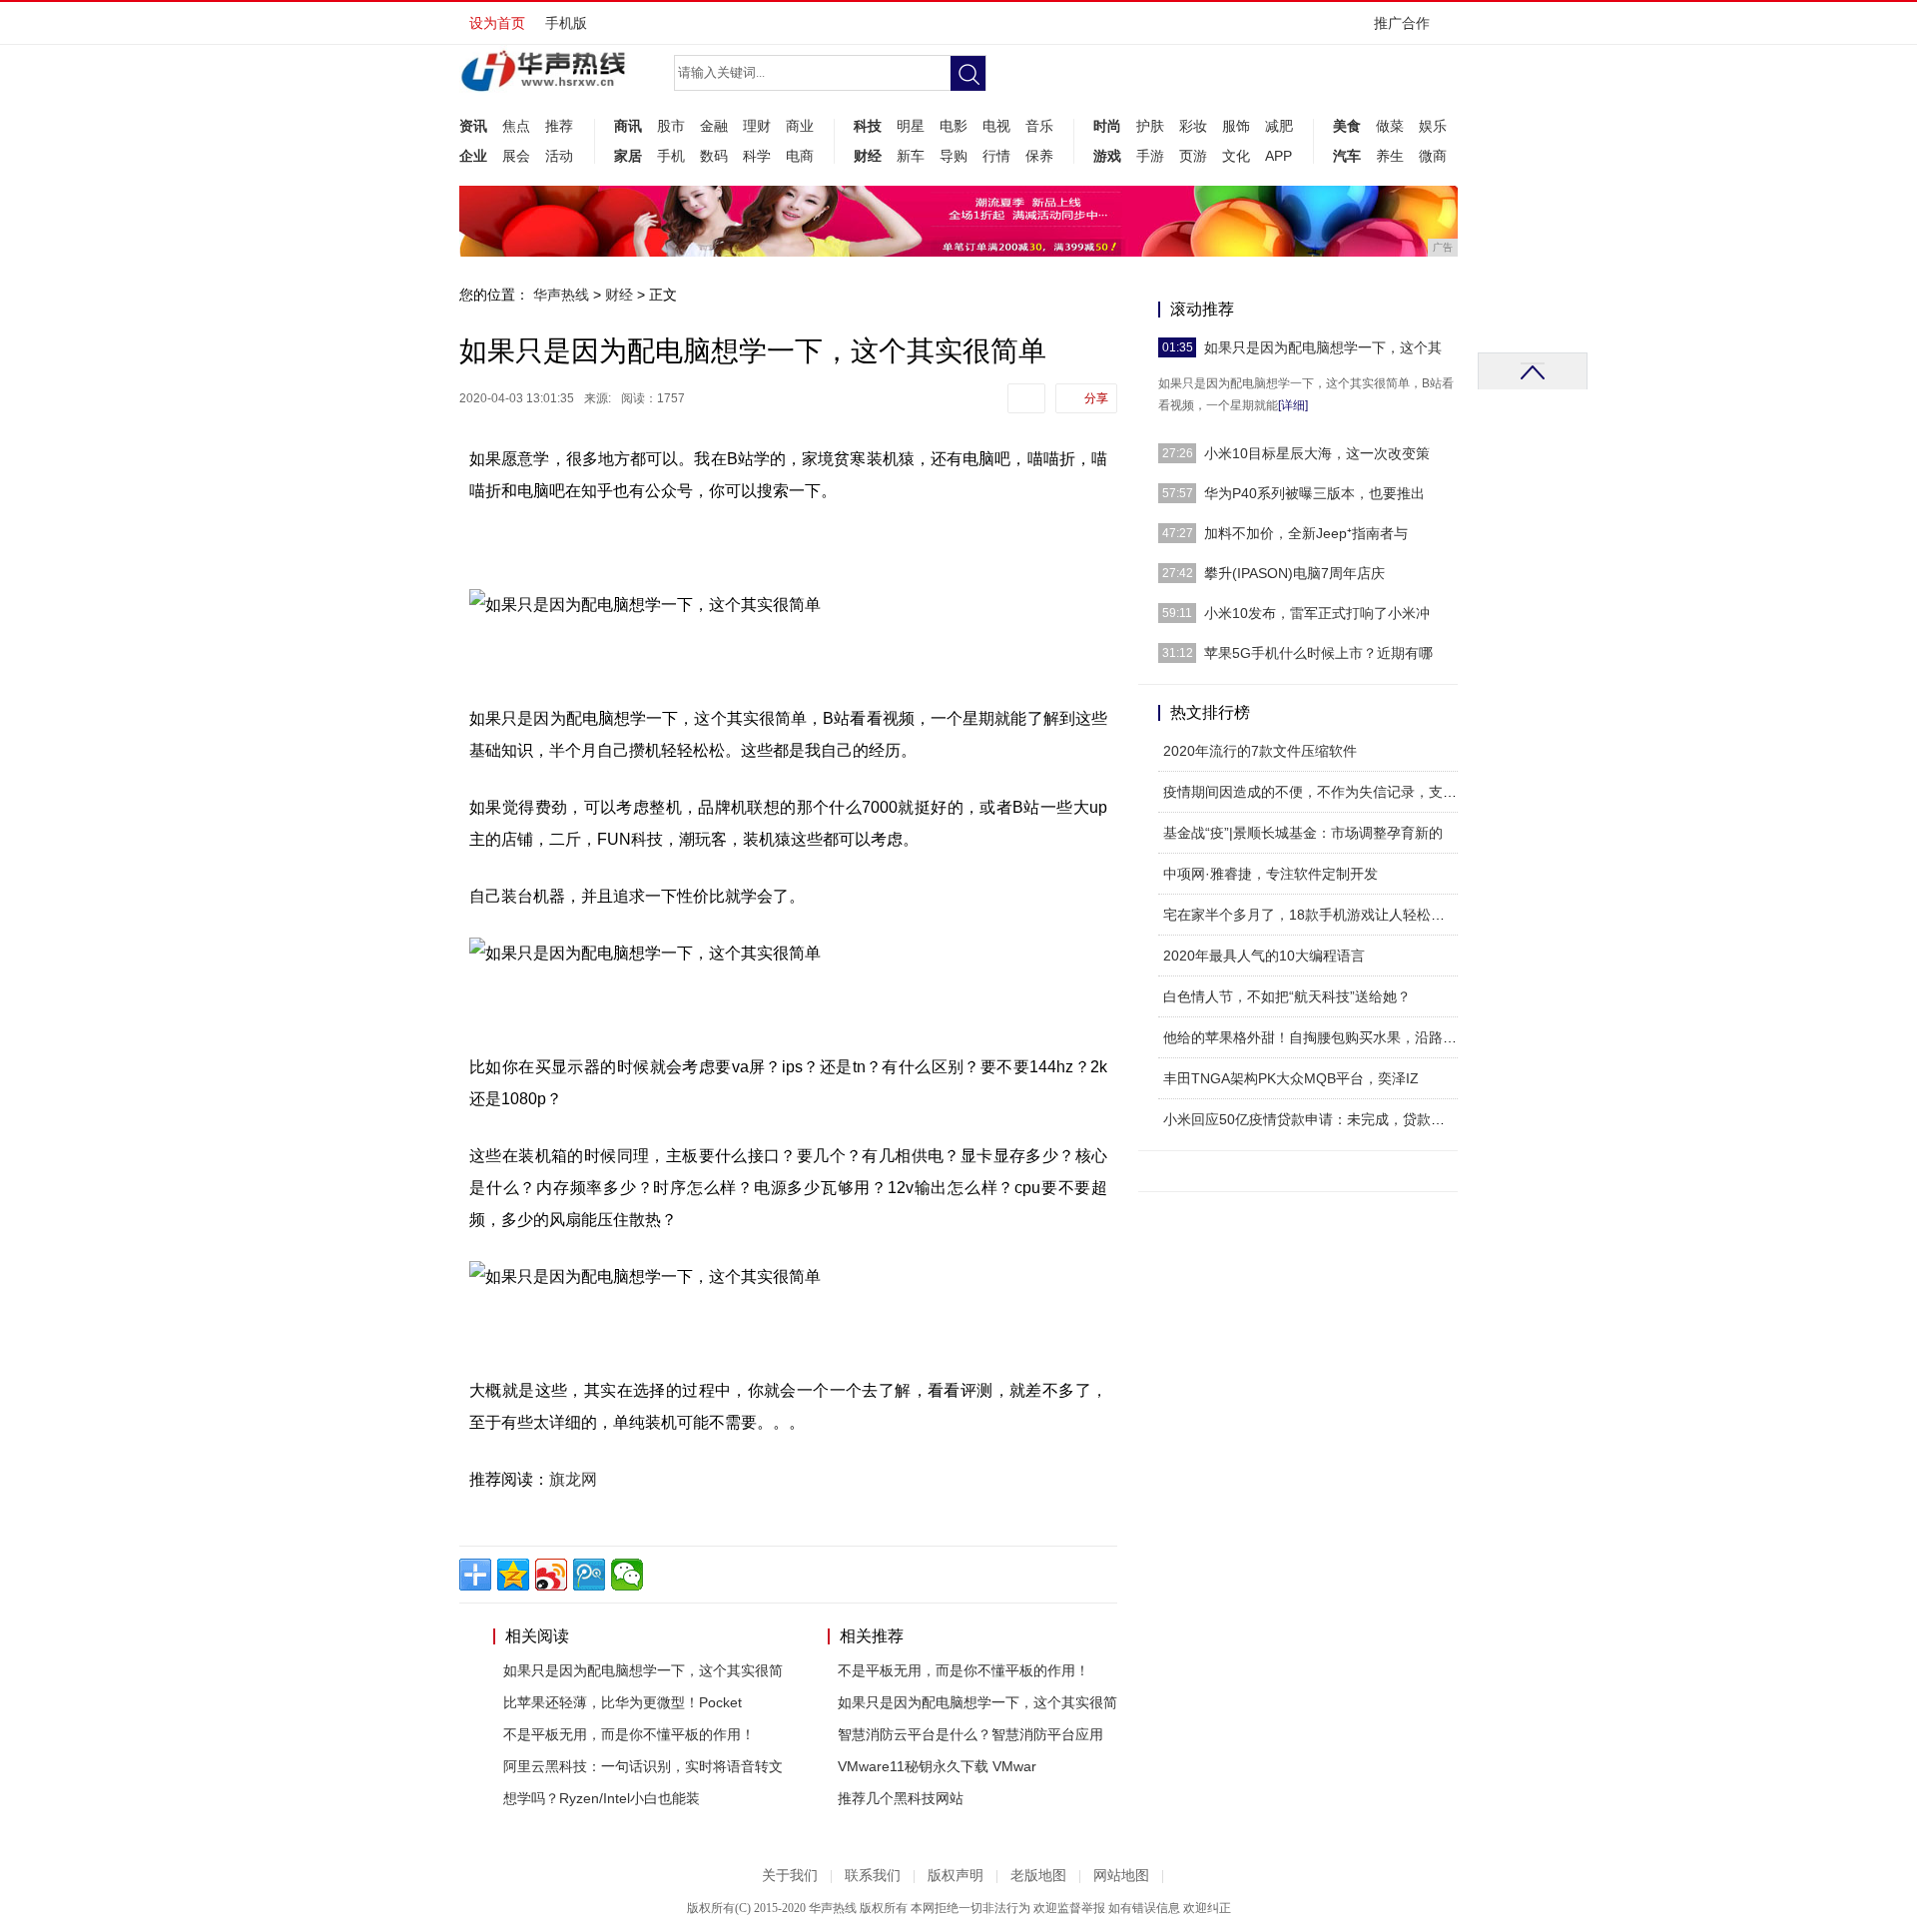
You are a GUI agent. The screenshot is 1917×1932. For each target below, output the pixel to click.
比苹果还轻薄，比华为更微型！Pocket (623, 1702)
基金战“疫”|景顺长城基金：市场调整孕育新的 (1303, 833)
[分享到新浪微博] (551, 1575)
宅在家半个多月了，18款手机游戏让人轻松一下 (1311, 915)
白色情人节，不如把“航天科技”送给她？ (1287, 996)
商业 (800, 126)
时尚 (1107, 126)
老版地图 (1038, 1876)
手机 (671, 156)
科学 (757, 156)
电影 (954, 126)
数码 (714, 156)
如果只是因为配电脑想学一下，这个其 (1323, 347)
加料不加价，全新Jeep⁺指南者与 (1306, 533)
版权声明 (956, 1876)
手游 (1150, 156)
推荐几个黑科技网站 (901, 1798)
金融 (714, 126)
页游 (1193, 156)
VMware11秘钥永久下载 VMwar (937, 1766)
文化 (1236, 156)
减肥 (1279, 126)
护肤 (1150, 126)
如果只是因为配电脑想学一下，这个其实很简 (643, 1670)
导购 (954, 156)
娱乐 (1433, 126)
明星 (911, 126)
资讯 (473, 126)
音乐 (1039, 126)
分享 (1096, 398)
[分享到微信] (627, 1575)
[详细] (1293, 405)
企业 (473, 156)
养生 (1390, 156)
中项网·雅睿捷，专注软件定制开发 (1271, 874)
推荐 (559, 126)
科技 (868, 126)
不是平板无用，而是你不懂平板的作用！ (629, 1734)
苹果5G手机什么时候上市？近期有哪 (1318, 653)
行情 (996, 156)
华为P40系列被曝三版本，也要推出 (1314, 493)
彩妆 (1193, 126)
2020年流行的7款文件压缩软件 (1260, 751)
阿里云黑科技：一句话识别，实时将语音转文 (643, 1766)
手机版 (566, 23)
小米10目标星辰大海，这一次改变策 (1317, 453)
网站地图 (1121, 1876)
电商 (800, 156)
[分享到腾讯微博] (589, 1575)
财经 (868, 156)
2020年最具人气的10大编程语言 (1264, 956)
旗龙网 (573, 1479)
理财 (757, 126)
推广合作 (1402, 23)
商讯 (628, 126)
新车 (911, 156)
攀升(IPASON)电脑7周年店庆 (1294, 573)
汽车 (1347, 156)
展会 (516, 156)
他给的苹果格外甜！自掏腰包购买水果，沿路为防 (1317, 1037)
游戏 (1107, 156)
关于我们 (790, 1876)
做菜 (1390, 126)
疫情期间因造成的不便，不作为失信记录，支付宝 (1317, 792)
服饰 (1236, 126)
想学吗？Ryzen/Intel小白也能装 (602, 1798)
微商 (1433, 156)
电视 (996, 126)
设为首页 (497, 23)
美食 (1347, 126)
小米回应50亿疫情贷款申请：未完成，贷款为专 (1311, 1119)
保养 (1039, 156)
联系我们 (873, 1876)
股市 (671, 126)
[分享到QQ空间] (513, 1575)
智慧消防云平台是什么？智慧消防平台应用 (970, 1734)
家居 (628, 156)
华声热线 (561, 295)
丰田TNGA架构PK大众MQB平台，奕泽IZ (1291, 1078)
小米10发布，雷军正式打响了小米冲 (1317, 613)
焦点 (516, 126)
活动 (559, 156)
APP (1278, 156)
